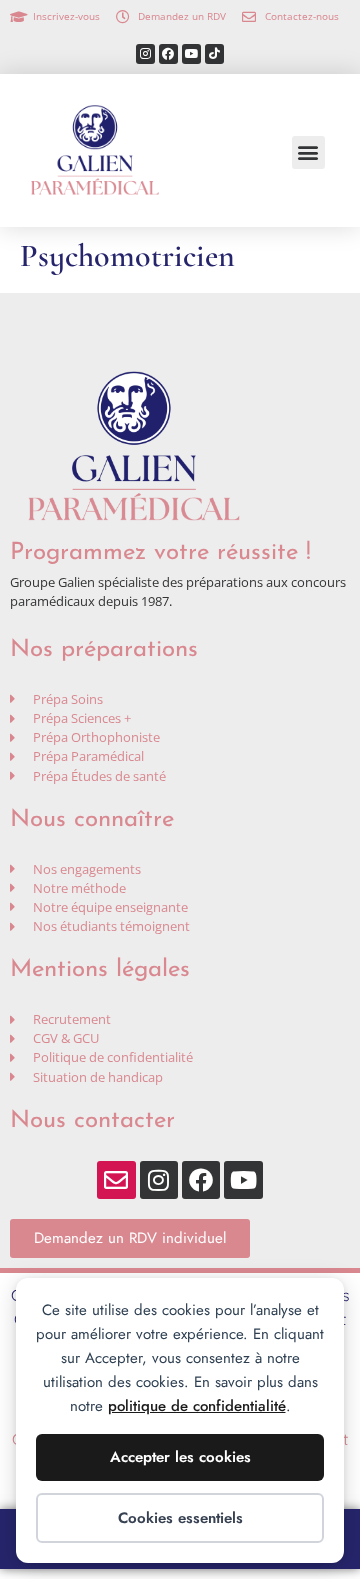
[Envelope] (116, 1180)
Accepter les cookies (180, 1457)
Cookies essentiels (180, 1518)
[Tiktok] (214, 53)
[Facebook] (168, 53)
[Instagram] (145, 53)
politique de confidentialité (197, 1406)
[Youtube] (191, 53)
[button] (308, 152)
